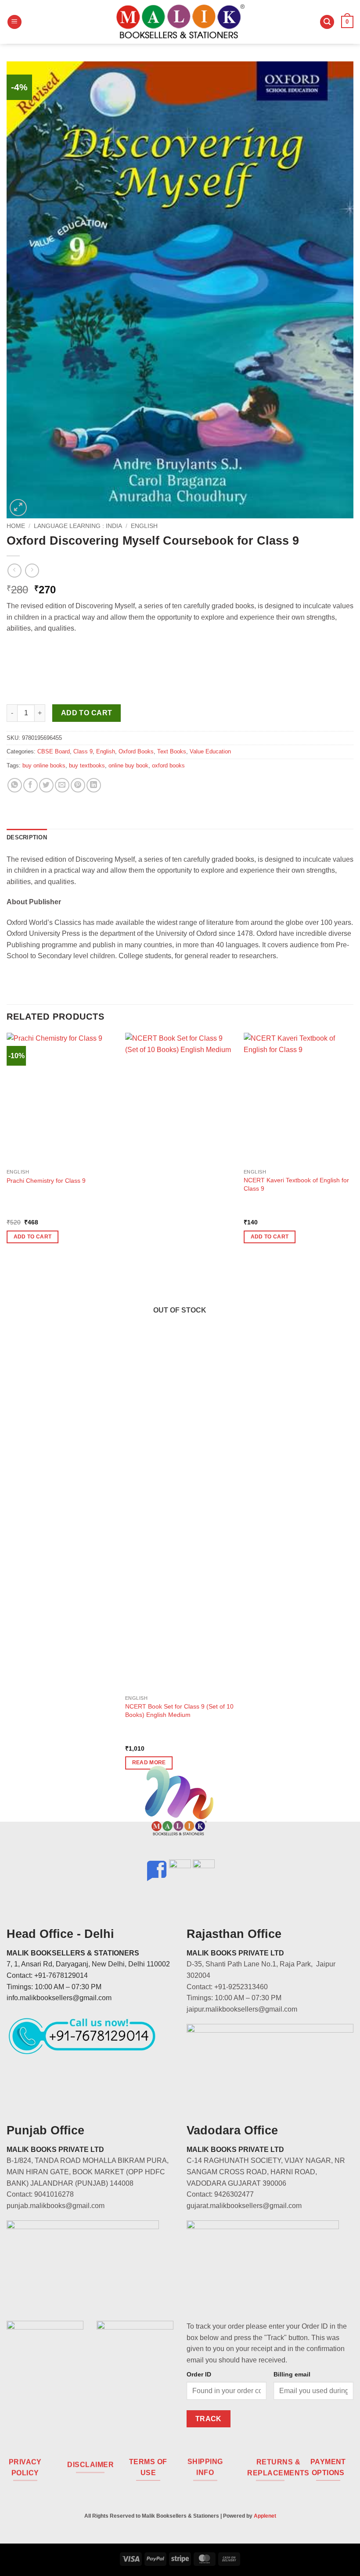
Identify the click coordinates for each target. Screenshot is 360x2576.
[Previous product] (32, 570)
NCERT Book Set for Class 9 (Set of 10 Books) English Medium (179, 1711)
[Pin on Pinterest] (78, 785)
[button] (14, 22)
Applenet (265, 2516)
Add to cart (87, 713)
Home (16, 526)
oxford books (168, 765)
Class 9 (83, 751)
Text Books (172, 751)
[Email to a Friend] (62, 785)
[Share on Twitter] (46, 785)
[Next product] (14, 570)
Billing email (292, 2374)
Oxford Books (136, 751)
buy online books (44, 765)
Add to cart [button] (33, 1237)
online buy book (128, 765)
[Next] (353, 1409)
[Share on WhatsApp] (15, 785)
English (144, 526)
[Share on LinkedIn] (94, 785)
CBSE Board (54, 751)
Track (209, 2419)
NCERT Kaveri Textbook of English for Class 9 (296, 1184)
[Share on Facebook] (31, 785)
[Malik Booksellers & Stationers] (180, 22)
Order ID (199, 2374)
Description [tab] (27, 837)
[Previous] (7, 1409)
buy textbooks (87, 765)
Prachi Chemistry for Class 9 (46, 1181)
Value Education (210, 751)
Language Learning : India (78, 526)
